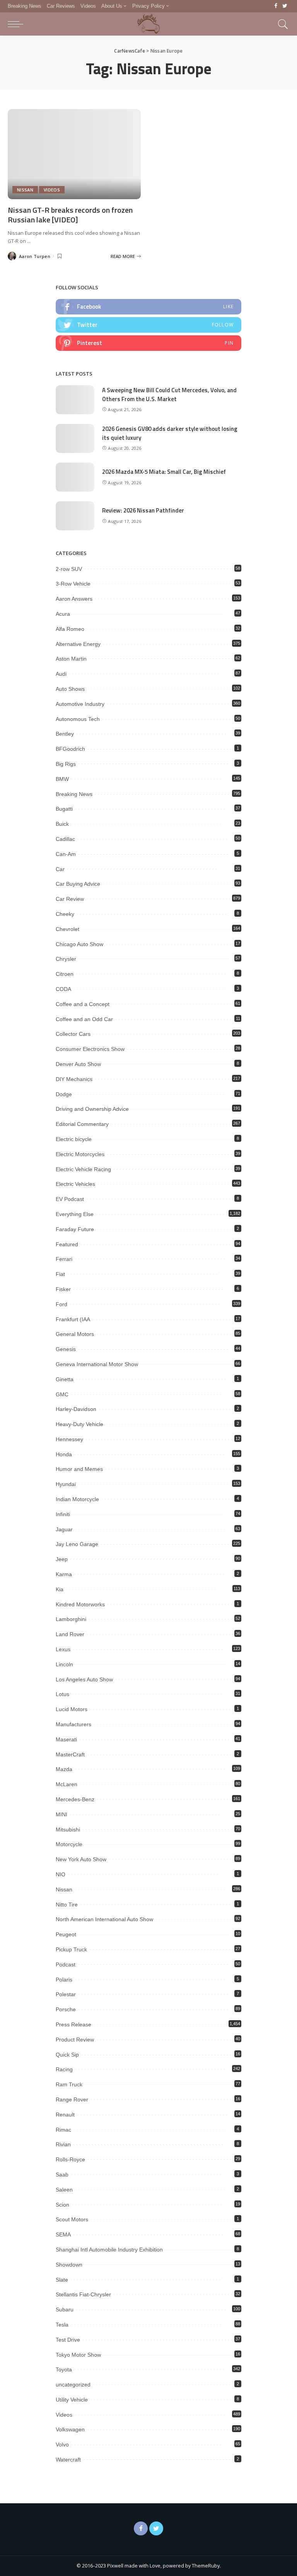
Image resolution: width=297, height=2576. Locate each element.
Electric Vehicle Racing (83, 1169)
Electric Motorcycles (80, 1154)
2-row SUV (69, 569)
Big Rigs (66, 764)
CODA (63, 989)
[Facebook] (276, 6)
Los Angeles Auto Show (84, 1679)
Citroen (65, 974)
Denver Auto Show (78, 1064)
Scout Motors (72, 2219)
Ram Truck (69, 2084)
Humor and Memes (79, 1469)
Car (60, 869)
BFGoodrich (70, 749)
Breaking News (74, 794)
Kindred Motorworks (80, 1604)
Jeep (62, 1559)
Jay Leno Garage (77, 1544)
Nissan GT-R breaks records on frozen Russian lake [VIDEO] (70, 215)
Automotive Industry (80, 704)
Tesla (62, 2325)
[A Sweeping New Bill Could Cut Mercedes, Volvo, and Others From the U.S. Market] (75, 400)
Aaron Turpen (35, 256)
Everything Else (75, 1214)
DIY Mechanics (74, 1079)
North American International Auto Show (104, 1919)
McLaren (67, 1784)
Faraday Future (75, 1229)
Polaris (64, 1980)
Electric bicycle (74, 1139)
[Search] (281, 24)
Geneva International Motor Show (97, 1364)
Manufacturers (73, 1724)
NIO (61, 1874)
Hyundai (66, 1484)
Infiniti (63, 1514)
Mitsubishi (68, 1830)
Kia (60, 1589)
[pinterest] (148, 343)
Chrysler (66, 959)
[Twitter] (285, 6)
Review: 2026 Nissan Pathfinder (143, 510)
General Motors (75, 1334)
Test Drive (68, 2340)
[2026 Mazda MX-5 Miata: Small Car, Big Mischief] (75, 477)
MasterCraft (70, 1754)
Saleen (64, 2190)
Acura (63, 614)
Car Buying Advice (78, 884)
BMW (62, 779)
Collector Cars (73, 1034)
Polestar (66, 1994)
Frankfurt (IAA (73, 1319)
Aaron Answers (74, 599)
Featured (67, 1244)
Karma (64, 1574)
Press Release (73, 2024)
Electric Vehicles (75, 1184)
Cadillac (65, 839)
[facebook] (148, 307)
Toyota (64, 2369)
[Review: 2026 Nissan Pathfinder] (75, 516)
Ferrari (64, 1259)
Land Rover (70, 1634)
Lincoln (64, 1664)
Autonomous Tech (78, 719)
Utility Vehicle (72, 2400)
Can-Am (66, 854)
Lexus (63, 1649)
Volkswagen (70, 2429)
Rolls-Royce (70, 2159)
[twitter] (148, 325)
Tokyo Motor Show (78, 2355)
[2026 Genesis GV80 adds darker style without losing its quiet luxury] (75, 438)
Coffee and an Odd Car (84, 1019)
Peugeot (66, 1934)
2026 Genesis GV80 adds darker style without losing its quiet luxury (170, 433)
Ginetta (65, 1379)
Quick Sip (67, 2055)
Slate (62, 2280)
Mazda (64, 1769)
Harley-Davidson (76, 1409)
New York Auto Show (81, 1859)
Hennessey (69, 1439)
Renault (65, 2115)
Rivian (63, 2144)
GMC (62, 1394)
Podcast (66, 1964)
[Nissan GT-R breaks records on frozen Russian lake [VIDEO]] (74, 154)
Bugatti (64, 809)
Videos (52, 190)
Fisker (63, 1289)
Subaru (65, 2310)
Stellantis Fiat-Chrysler (83, 2294)
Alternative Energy (78, 644)
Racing (64, 2069)
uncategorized (73, 2385)
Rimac (63, 2130)
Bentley (65, 734)
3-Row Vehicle (73, 584)
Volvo (62, 2444)
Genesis (66, 1349)
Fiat (60, 1274)
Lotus (62, 1694)
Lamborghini (71, 1619)
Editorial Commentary (82, 1124)
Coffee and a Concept (83, 1004)
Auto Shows (70, 689)
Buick (62, 824)
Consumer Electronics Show (90, 1049)
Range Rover (72, 2099)
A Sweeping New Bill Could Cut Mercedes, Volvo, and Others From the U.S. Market (169, 395)
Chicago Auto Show (79, 944)
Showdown (69, 2265)
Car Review (70, 899)
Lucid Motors (72, 1709)
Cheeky (65, 914)
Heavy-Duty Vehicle (79, 1424)
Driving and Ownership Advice (92, 1109)
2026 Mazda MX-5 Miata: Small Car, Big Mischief (164, 472)
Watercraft (68, 2460)
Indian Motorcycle (77, 1499)
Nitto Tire (67, 1905)
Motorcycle (69, 1844)
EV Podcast (70, 1199)
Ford (61, 1304)
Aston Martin (71, 659)
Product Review (75, 2040)
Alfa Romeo (70, 629)
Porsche (66, 2009)
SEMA (63, 2234)
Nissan (25, 190)
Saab (62, 2175)
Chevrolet (67, 929)
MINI (61, 1814)
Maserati (66, 1739)
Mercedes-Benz (75, 1799)
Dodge (64, 1094)
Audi (61, 674)
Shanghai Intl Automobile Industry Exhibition (109, 2250)
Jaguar (64, 1529)
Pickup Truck (71, 1949)
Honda (64, 1454)
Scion (62, 2205)
